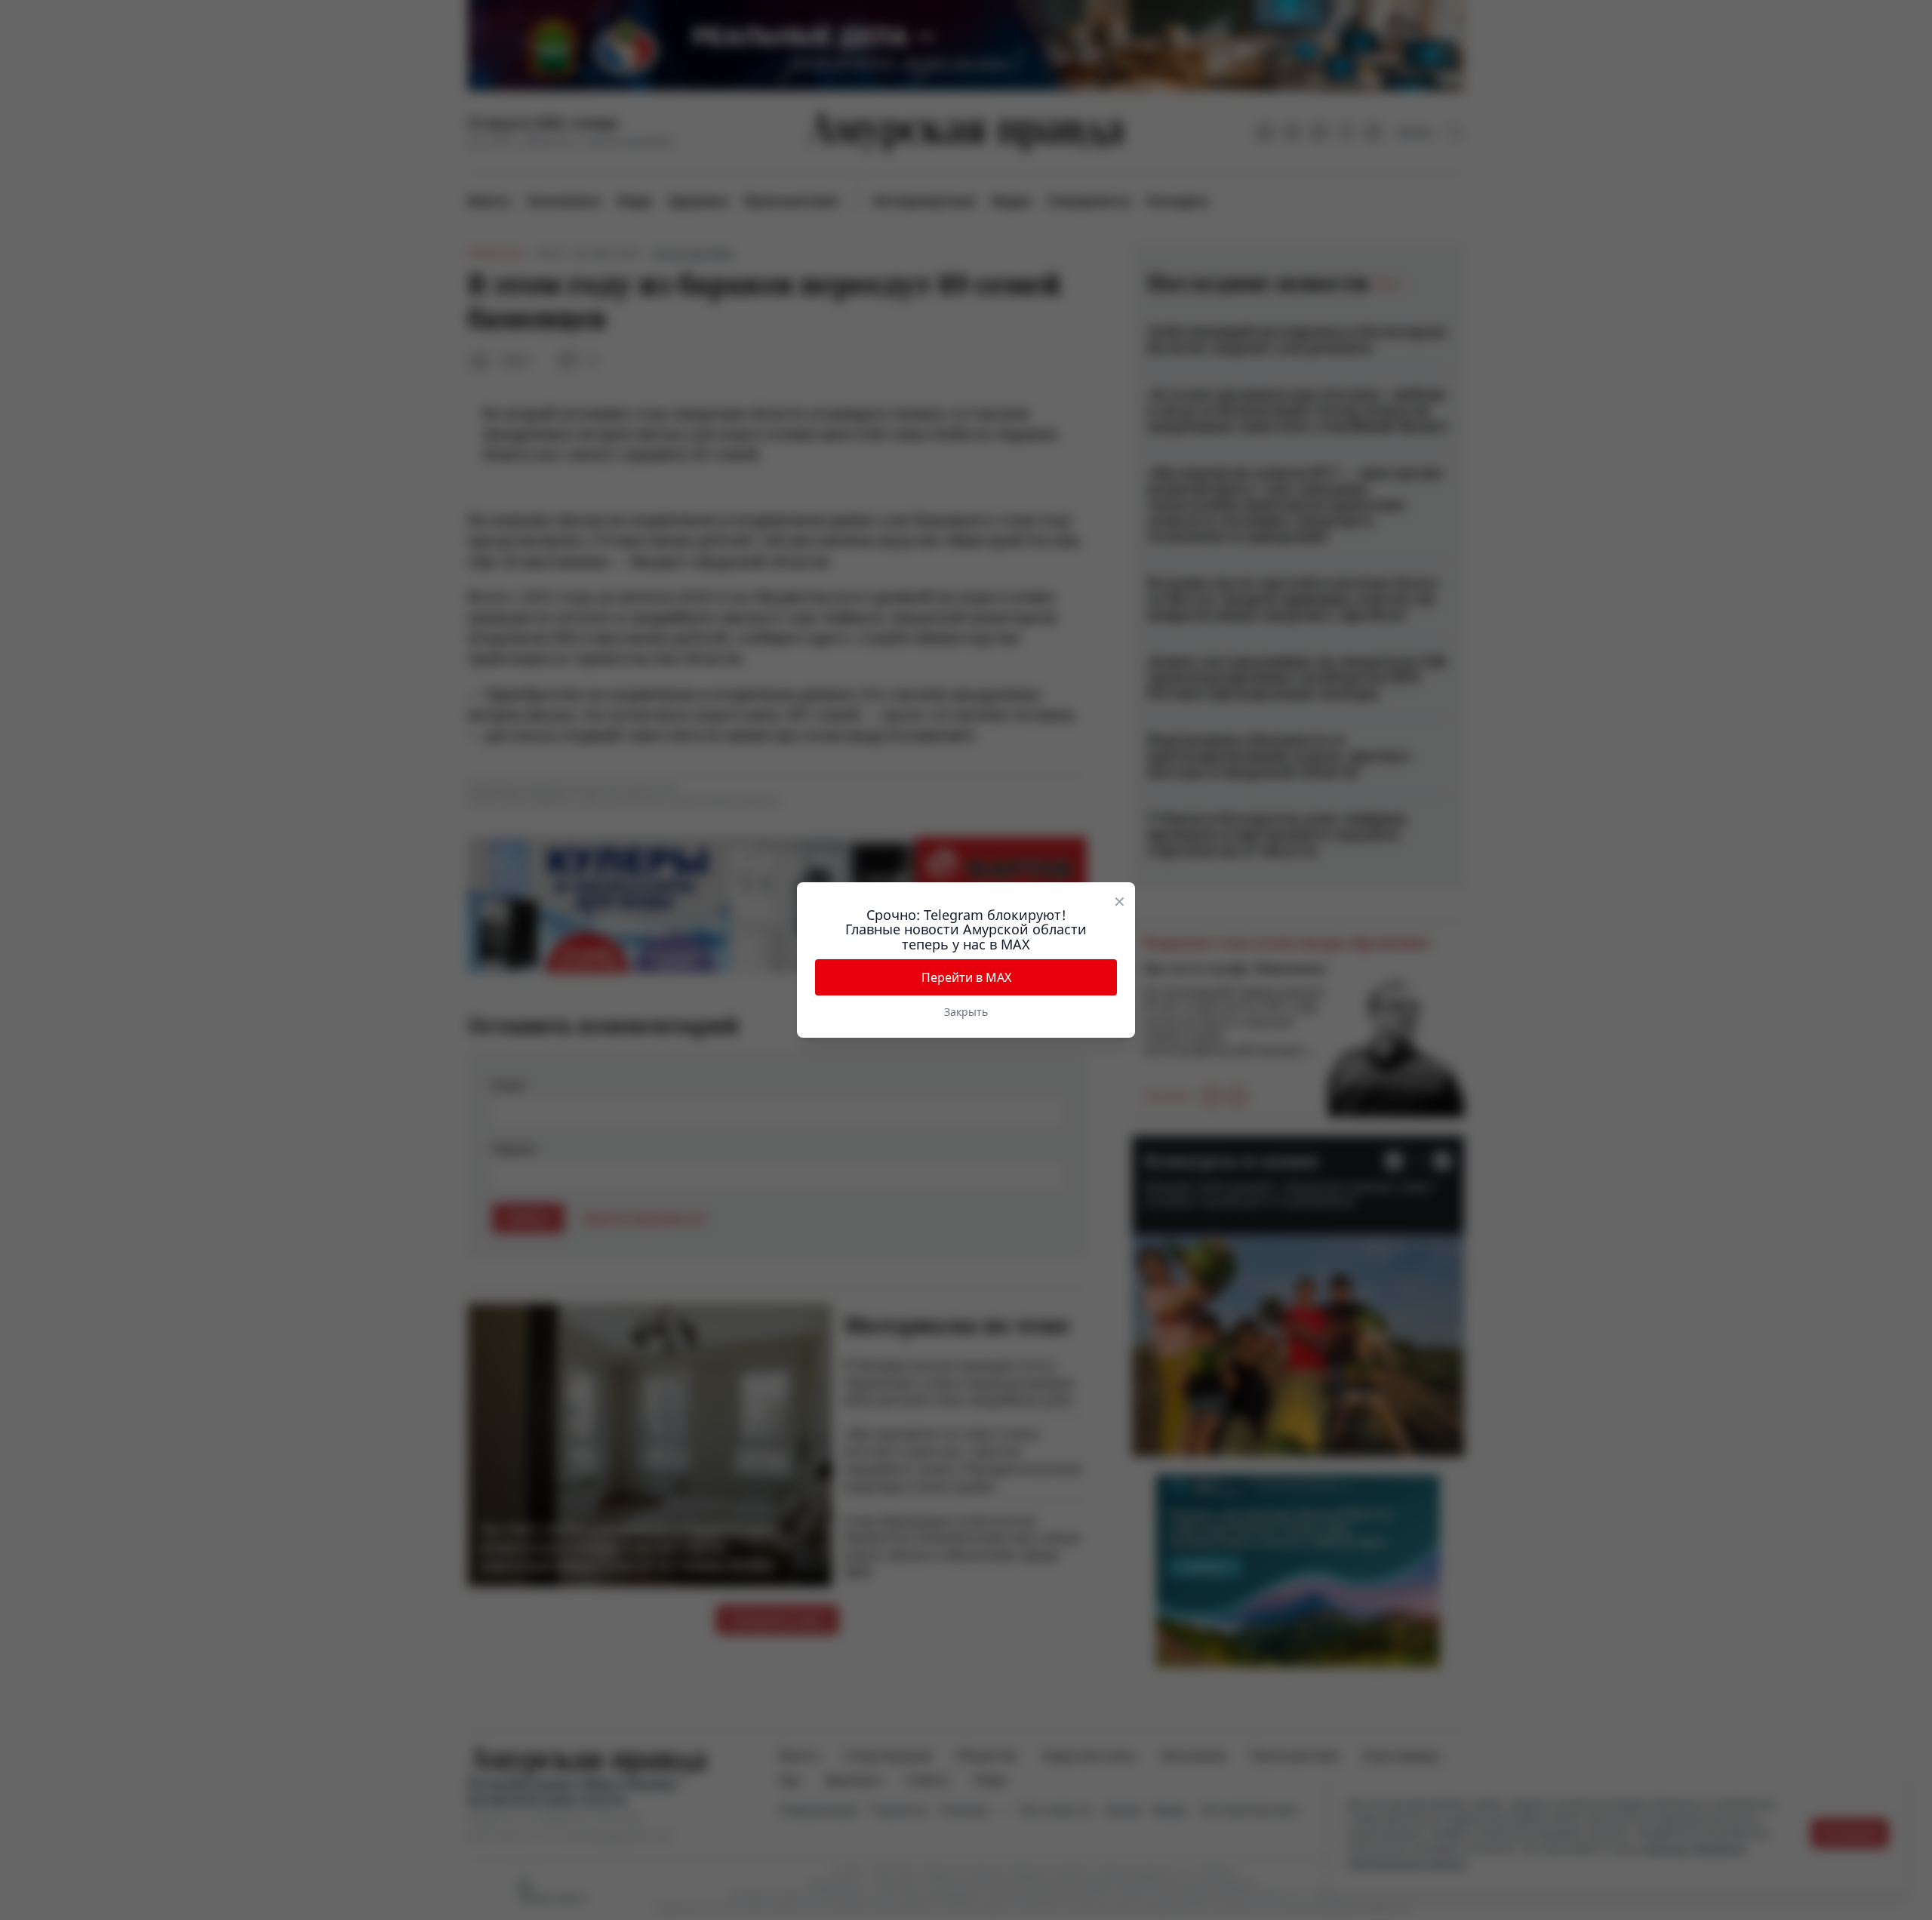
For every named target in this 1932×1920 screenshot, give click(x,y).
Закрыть (966, 1012)
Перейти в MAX (966, 977)
